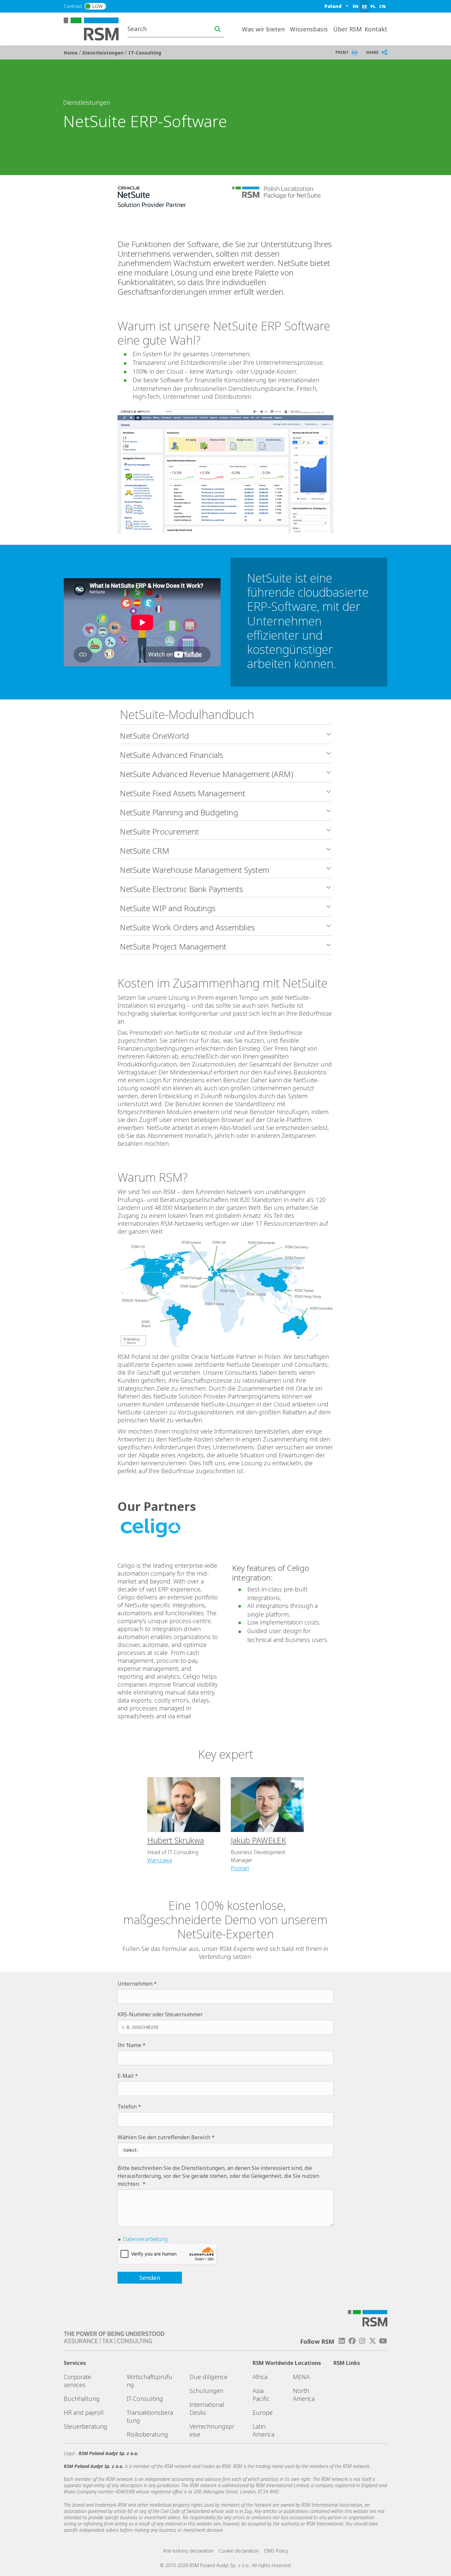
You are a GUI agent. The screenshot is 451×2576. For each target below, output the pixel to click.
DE (364, 6)
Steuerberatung (86, 2426)
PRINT (342, 52)
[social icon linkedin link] (342, 2341)
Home (71, 53)
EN (356, 6)
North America (304, 2395)
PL (373, 6)
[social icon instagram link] (362, 2341)
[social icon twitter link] (373, 2341)
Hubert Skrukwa (176, 1840)
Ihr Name (129, 2045)
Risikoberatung (147, 2434)
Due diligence (208, 2377)
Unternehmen (135, 1984)
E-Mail (126, 2076)
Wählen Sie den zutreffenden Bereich (164, 2137)
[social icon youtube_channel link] (383, 2341)
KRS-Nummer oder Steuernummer (160, 2014)
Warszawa (160, 1860)
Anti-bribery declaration (188, 2551)
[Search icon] (218, 29)
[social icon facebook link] (352, 2341)
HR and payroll (84, 2412)
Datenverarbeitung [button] (145, 2239)
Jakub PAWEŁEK (258, 1840)
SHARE (372, 52)
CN (382, 6)
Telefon (127, 2107)
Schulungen (206, 2391)
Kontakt (376, 29)
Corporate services (77, 2381)
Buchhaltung (82, 2399)
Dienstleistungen (104, 53)
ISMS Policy (276, 2551)
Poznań (240, 1868)
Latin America (263, 2430)
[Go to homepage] (95, 28)
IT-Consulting (145, 53)
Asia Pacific (261, 2395)
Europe (263, 2412)
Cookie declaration (239, 2551)
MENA (301, 2377)
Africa (260, 2377)
